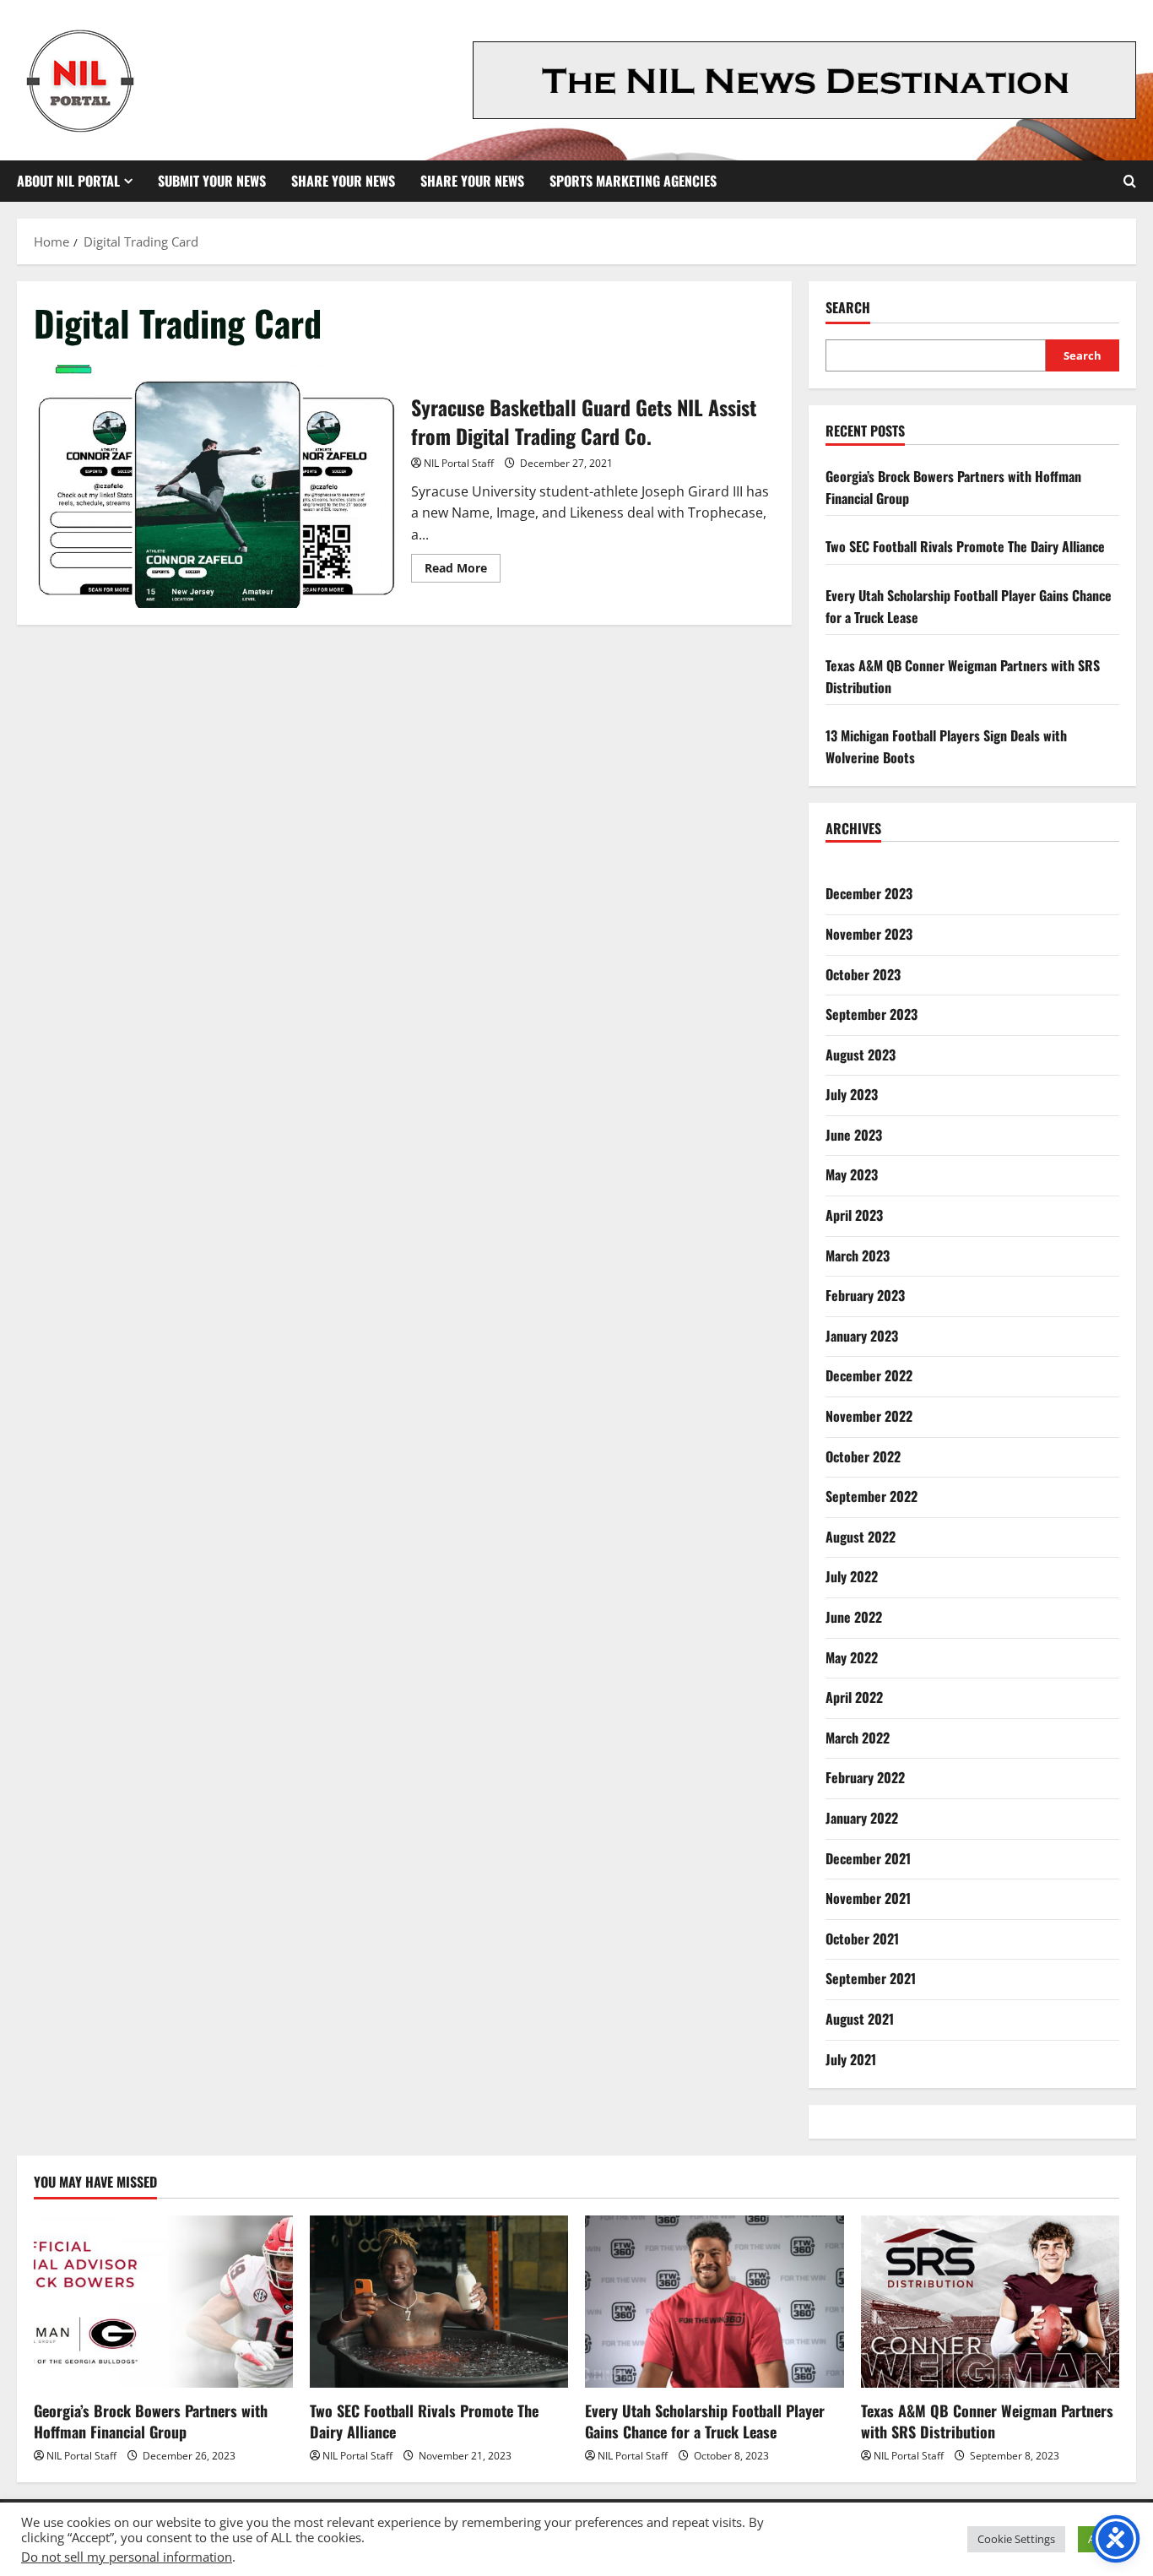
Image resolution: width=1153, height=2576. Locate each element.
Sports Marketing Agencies (633, 181)
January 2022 (862, 1818)
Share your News (472, 181)
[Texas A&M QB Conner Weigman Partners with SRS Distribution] (991, 2302)
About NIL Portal (68, 181)
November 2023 (869, 934)
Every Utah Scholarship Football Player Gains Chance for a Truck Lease (705, 2421)
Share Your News (343, 181)
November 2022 (869, 1416)
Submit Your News (212, 181)
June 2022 (854, 1617)
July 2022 (852, 1576)
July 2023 (852, 1094)
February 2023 (865, 1295)
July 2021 (851, 2059)
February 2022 (865, 1777)
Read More (463, 571)
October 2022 (863, 1456)
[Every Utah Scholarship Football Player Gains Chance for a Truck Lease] (715, 2302)
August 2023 (861, 1055)
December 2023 (869, 893)
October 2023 (863, 974)
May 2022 (852, 1657)
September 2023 (872, 1014)
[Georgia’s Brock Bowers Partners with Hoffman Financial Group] (163, 2302)
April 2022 (854, 1697)
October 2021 (862, 1939)
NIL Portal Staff (459, 463)
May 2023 (852, 1174)
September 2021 (871, 1978)
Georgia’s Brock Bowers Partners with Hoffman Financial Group (151, 2421)
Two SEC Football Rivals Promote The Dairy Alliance (965, 546)
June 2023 (854, 1135)
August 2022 (861, 1537)
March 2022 (858, 1738)
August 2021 (860, 2019)
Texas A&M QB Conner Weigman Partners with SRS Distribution (987, 2421)
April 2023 (854, 1215)
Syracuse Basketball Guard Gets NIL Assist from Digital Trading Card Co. (216, 486)
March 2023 (858, 1255)
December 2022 (869, 1375)
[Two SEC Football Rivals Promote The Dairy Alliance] (439, 2302)
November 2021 (868, 1898)
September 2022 (872, 1496)
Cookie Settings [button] (1016, 2539)
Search (848, 308)
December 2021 (868, 1858)
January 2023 (862, 1336)
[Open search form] (1130, 181)
